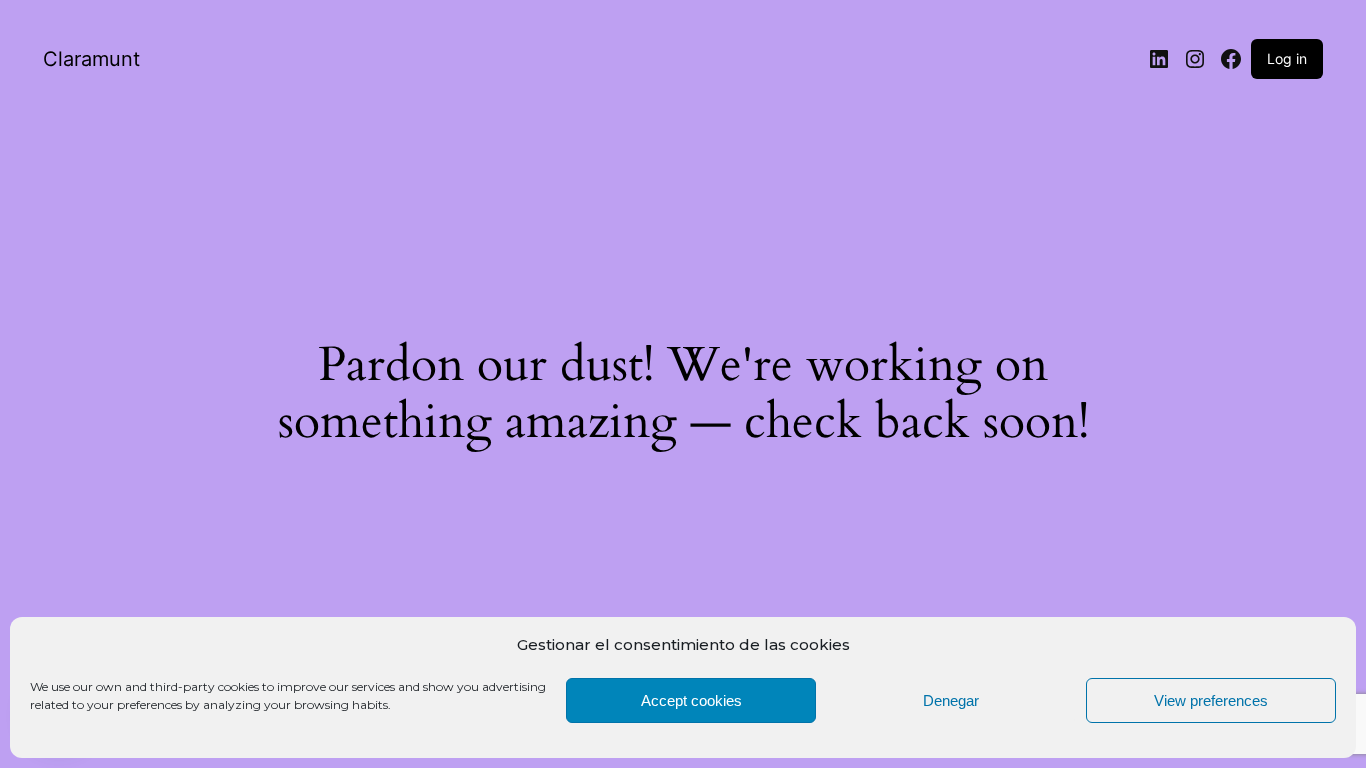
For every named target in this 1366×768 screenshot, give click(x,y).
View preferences (1211, 700)
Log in (1287, 58)
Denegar (951, 700)
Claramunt (91, 59)
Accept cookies (691, 700)
